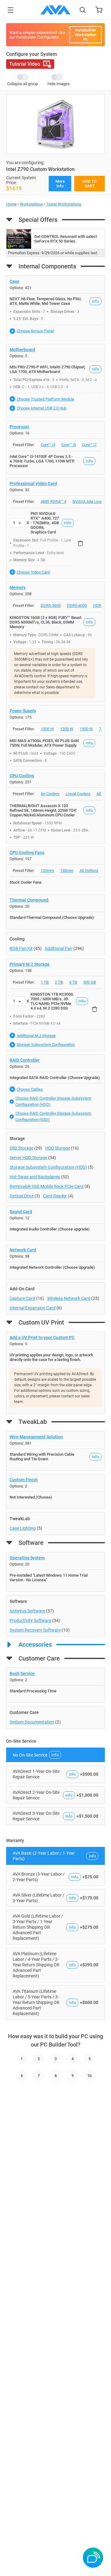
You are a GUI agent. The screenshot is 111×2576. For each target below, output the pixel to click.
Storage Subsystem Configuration (46, 1045)
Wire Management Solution (36, 1437)
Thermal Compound (29, 900)
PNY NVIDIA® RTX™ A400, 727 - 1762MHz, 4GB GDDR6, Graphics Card (45, 523)
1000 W (47, 729)
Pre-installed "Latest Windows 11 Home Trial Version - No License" (49, 1578)
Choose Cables (30, 1089)
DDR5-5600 (51, 606)
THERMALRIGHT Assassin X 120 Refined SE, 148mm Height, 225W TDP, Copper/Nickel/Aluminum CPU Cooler (43, 810)
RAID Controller (25, 1060)
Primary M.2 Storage (30, 964)
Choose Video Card (33, 572)
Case (14, 281)
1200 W (67, 729)
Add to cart (90, 184)
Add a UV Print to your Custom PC (42, 1338)
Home (11, 204)
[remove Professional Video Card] (80, 543)
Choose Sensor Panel (35, 331)
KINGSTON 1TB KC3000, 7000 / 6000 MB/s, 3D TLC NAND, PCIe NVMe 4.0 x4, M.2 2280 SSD (52, 1001)
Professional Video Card (33, 483)
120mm (47, 871)
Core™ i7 (89, 445)
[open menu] (10, 10)
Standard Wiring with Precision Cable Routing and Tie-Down (42, 1457)
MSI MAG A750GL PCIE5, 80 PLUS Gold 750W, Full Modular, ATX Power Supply (44, 743)
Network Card (23, 1250)
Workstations (31, 204)
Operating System (27, 1558)
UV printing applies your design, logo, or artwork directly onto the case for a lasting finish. (51, 1357)
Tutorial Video (25, 64)
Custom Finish (24, 1480)
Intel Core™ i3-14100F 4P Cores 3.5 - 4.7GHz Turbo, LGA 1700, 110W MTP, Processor (42, 461)
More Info (60, 184)
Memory (18, 587)
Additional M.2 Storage (36, 1036)
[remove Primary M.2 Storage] (95, 1009)
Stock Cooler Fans (26, 882)
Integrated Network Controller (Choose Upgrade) (52, 1267)
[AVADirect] (55, 10)
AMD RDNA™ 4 (53, 502)
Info (95, 301)
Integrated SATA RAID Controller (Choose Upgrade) (55, 1078)
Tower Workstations (64, 204)
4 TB (73, 982)
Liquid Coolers (78, 794)
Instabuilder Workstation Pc (86, 35)
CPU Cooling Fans (27, 852)
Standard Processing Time (33, 1691)
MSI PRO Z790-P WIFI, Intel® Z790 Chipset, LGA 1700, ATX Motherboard (47, 369)
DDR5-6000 (77, 606)
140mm (67, 871)
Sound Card (21, 1212)
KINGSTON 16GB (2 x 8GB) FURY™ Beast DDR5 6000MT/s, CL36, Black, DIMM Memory (45, 622)
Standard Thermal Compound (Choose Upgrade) (52, 917)
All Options (89, 871)
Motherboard (22, 350)
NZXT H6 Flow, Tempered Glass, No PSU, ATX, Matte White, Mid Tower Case (45, 301)
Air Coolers (50, 794)
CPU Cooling (22, 776)
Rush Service (22, 1674)
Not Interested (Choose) (31, 1497)
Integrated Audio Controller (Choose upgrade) (50, 1229)
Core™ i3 (48, 445)
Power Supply (23, 711)
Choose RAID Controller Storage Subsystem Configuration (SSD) (53, 1116)
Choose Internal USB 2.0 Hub (42, 408)
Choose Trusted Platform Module (45, 399)
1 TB (45, 982)
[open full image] (55, 124)
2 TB (59, 982)
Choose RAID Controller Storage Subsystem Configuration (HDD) (53, 1101)
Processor (19, 427)
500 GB (90, 982)
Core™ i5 (69, 445)
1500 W (86, 729)
